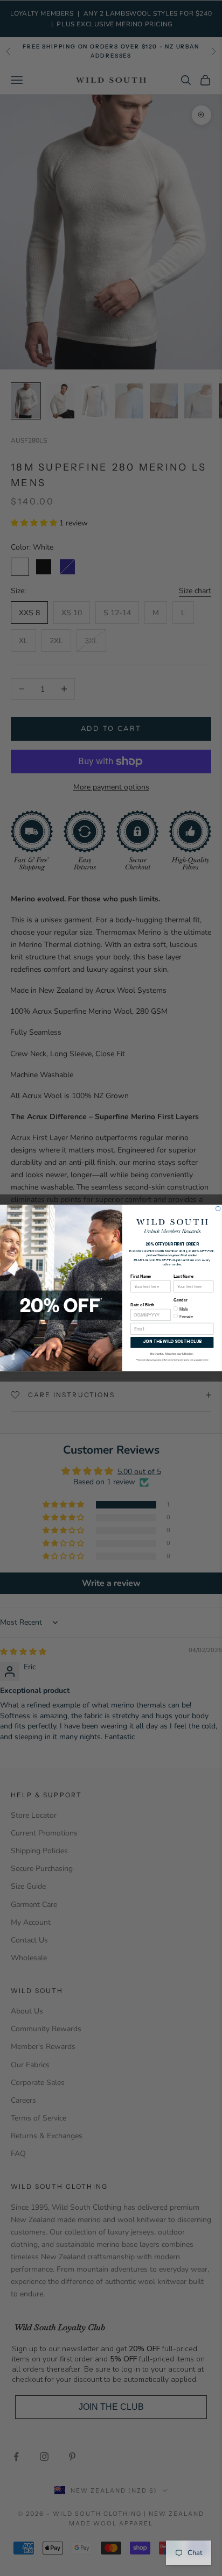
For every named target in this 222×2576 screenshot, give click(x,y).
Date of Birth (142, 1305)
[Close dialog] (218, 1208)
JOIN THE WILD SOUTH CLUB (172, 1342)
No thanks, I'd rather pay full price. (172, 1353)
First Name (141, 1276)
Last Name (183, 1276)
